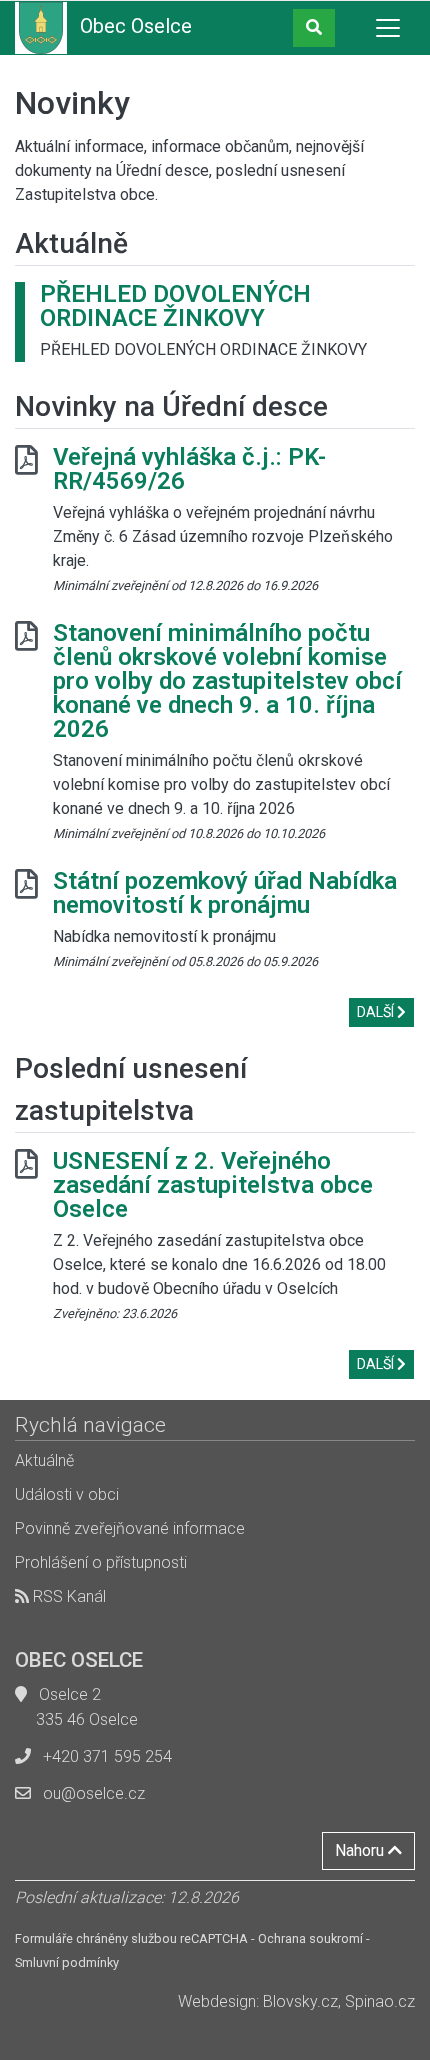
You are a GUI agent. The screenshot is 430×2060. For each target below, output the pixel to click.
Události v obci (67, 1494)
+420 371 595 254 (107, 1756)
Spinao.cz (380, 2001)
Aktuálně (44, 1460)
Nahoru (361, 1850)
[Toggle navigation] (388, 28)
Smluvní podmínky (67, 1962)
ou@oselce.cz (94, 1793)
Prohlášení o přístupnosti (101, 1562)
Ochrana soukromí (310, 1938)
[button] (314, 28)
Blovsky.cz (300, 2001)
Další (377, 1012)
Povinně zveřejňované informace (130, 1528)
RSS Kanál (67, 1596)
